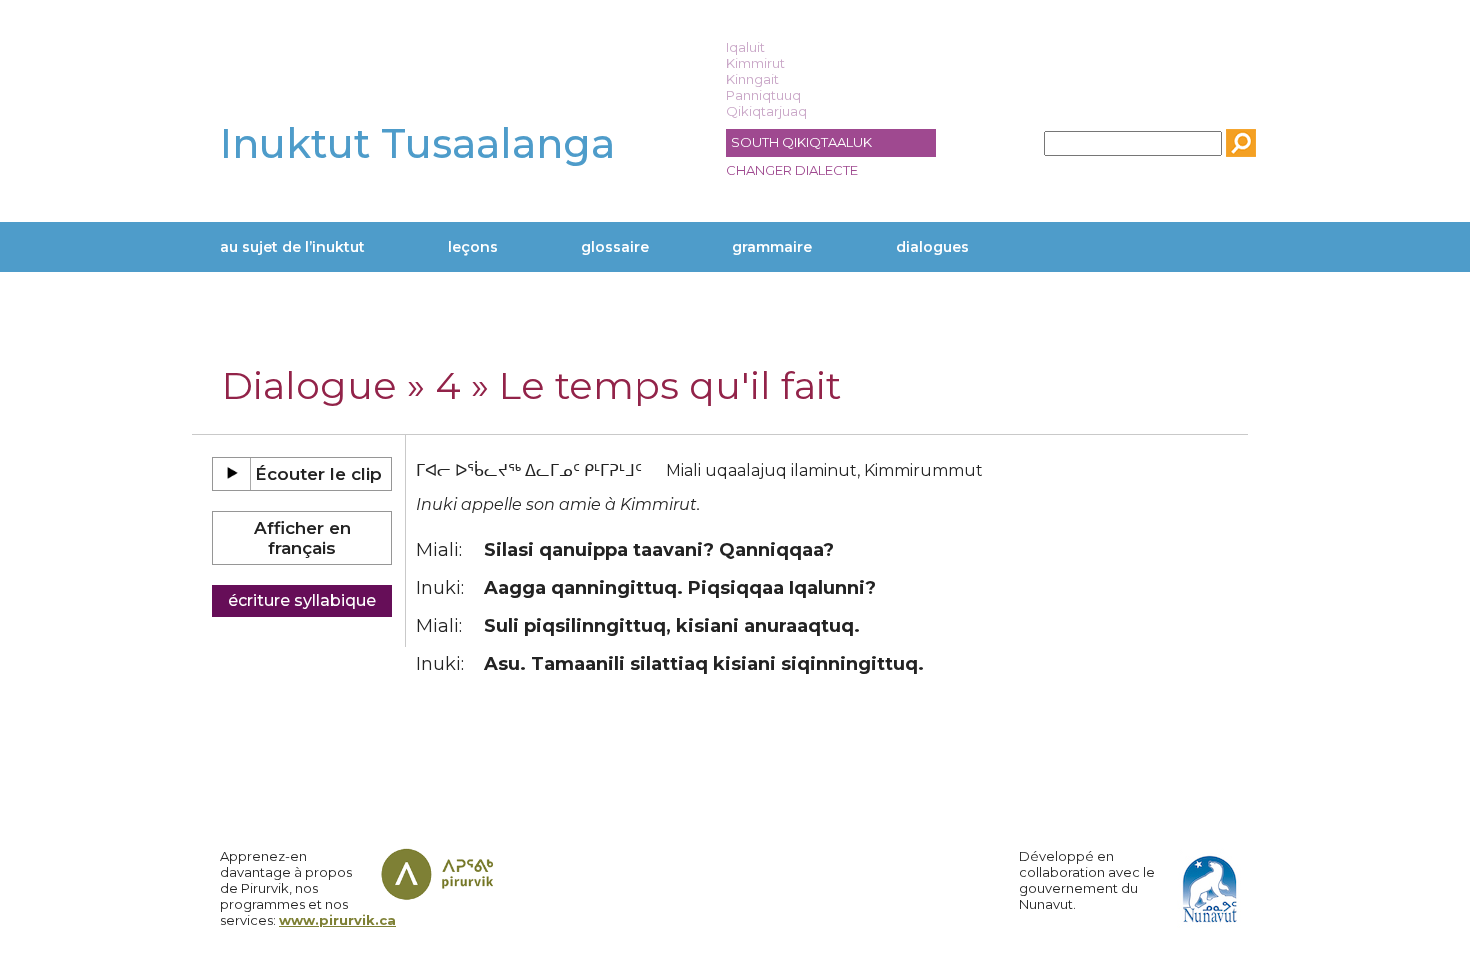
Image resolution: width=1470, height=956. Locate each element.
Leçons (473, 247)
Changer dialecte (792, 170)
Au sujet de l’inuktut (292, 247)
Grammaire (772, 247)
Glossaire (615, 247)
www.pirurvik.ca (337, 920)
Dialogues (932, 247)
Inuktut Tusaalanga (417, 143)
